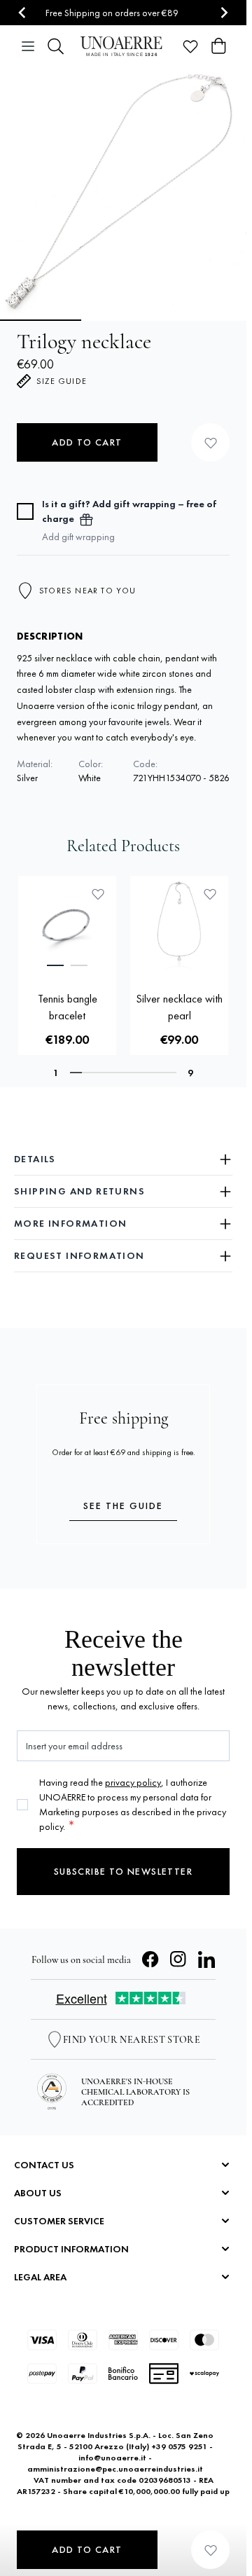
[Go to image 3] (207, 320)
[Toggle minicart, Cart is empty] (218, 46)
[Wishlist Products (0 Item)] (190, 46)
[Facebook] (150, 1959)
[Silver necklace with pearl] (179, 925)
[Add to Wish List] (210, 442)
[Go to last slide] (23, 13)
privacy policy (133, 1782)
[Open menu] (28, 46)
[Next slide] (224, 13)
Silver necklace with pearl (179, 1007)
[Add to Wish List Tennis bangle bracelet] (98, 894)
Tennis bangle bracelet (68, 1007)
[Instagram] (178, 1959)
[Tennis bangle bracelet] (67, 925)
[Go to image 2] (123, 320)
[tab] (55, 965)
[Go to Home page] (123, 46)
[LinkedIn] (206, 1959)
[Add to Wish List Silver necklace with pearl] (210, 894)
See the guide (123, 1506)
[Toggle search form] (56, 46)
